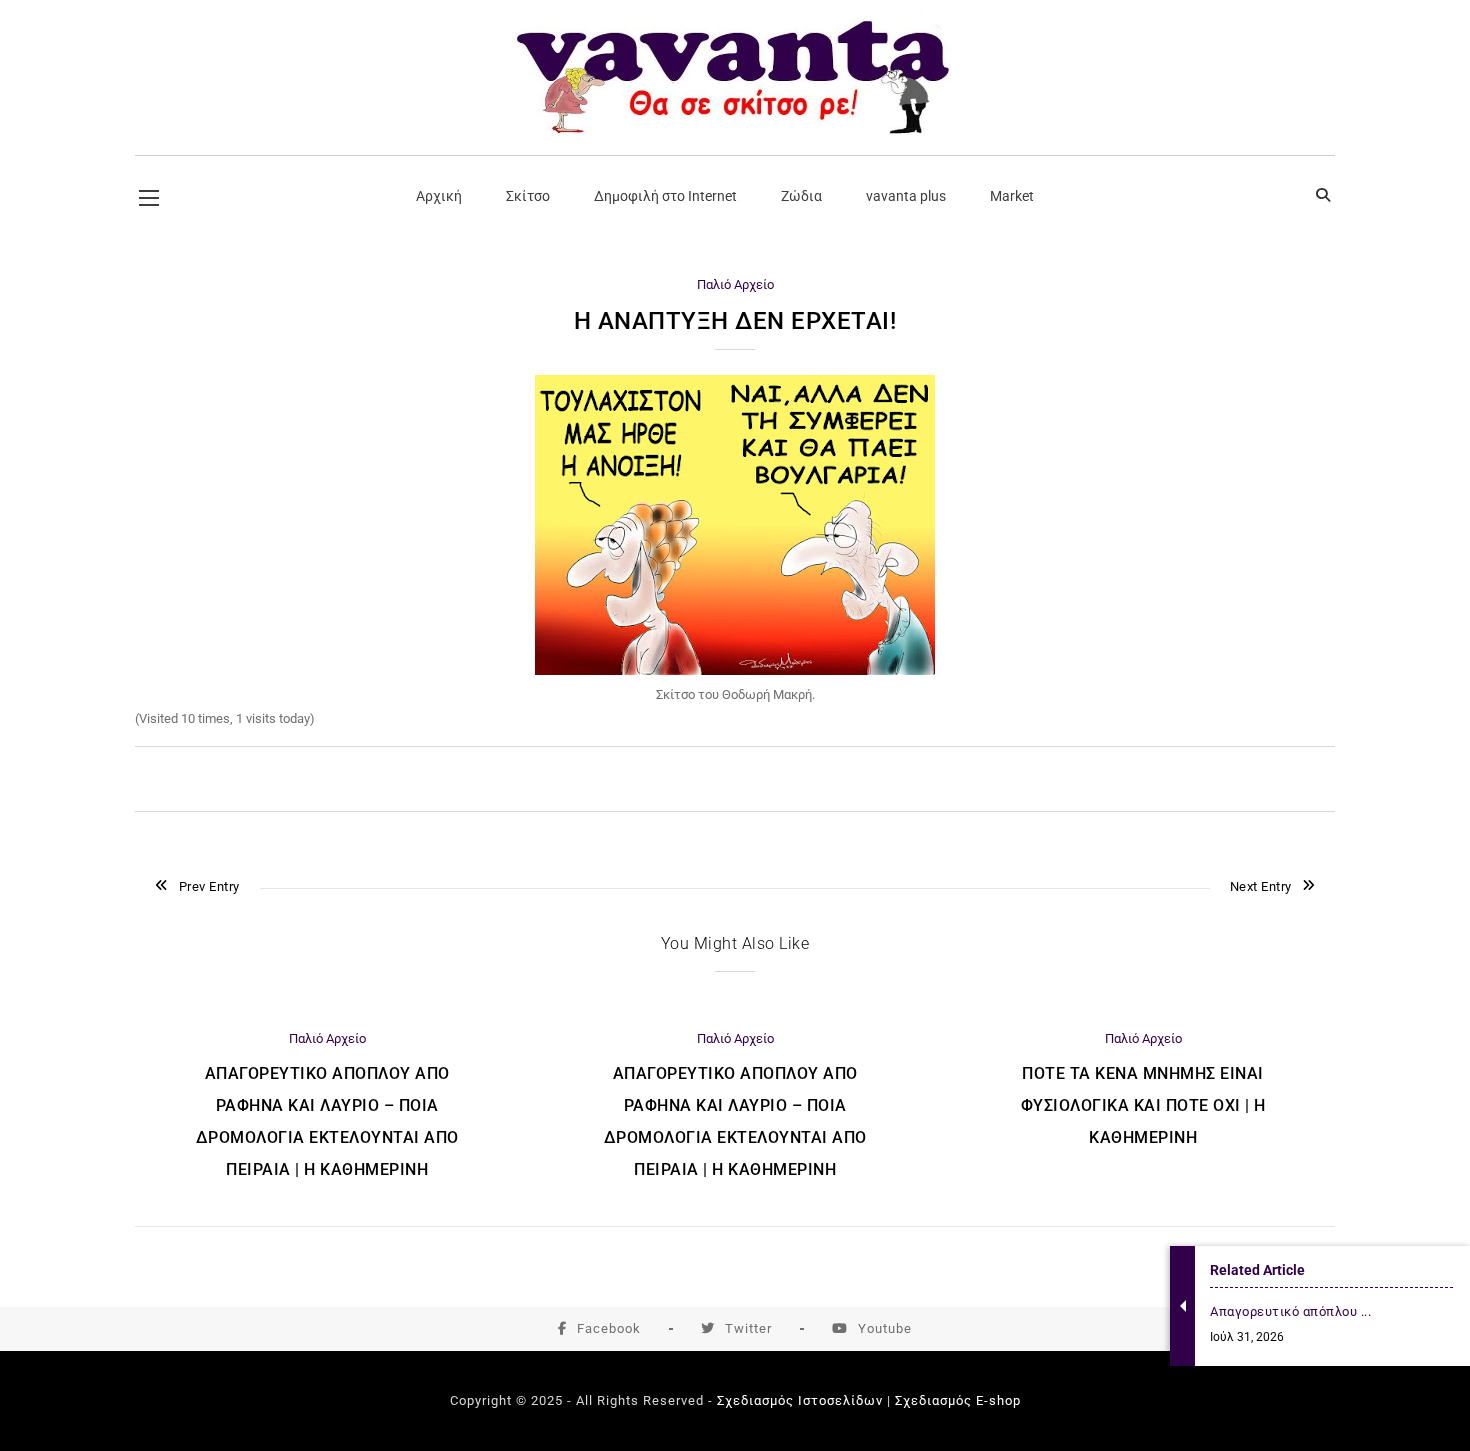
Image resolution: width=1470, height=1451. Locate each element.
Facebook (609, 1328)
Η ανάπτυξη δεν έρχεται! (735, 321)
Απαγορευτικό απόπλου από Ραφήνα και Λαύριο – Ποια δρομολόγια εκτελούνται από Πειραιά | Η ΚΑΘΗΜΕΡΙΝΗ (327, 1121)
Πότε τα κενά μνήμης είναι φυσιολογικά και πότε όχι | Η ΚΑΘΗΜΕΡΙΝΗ (1143, 1105)
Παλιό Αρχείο (735, 284)
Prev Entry (209, 886)
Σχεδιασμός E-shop (958, 1400)
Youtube (885, 1328)
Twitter (748, 1328)
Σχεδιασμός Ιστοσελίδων (800, 1400)
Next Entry (1261, 886)
